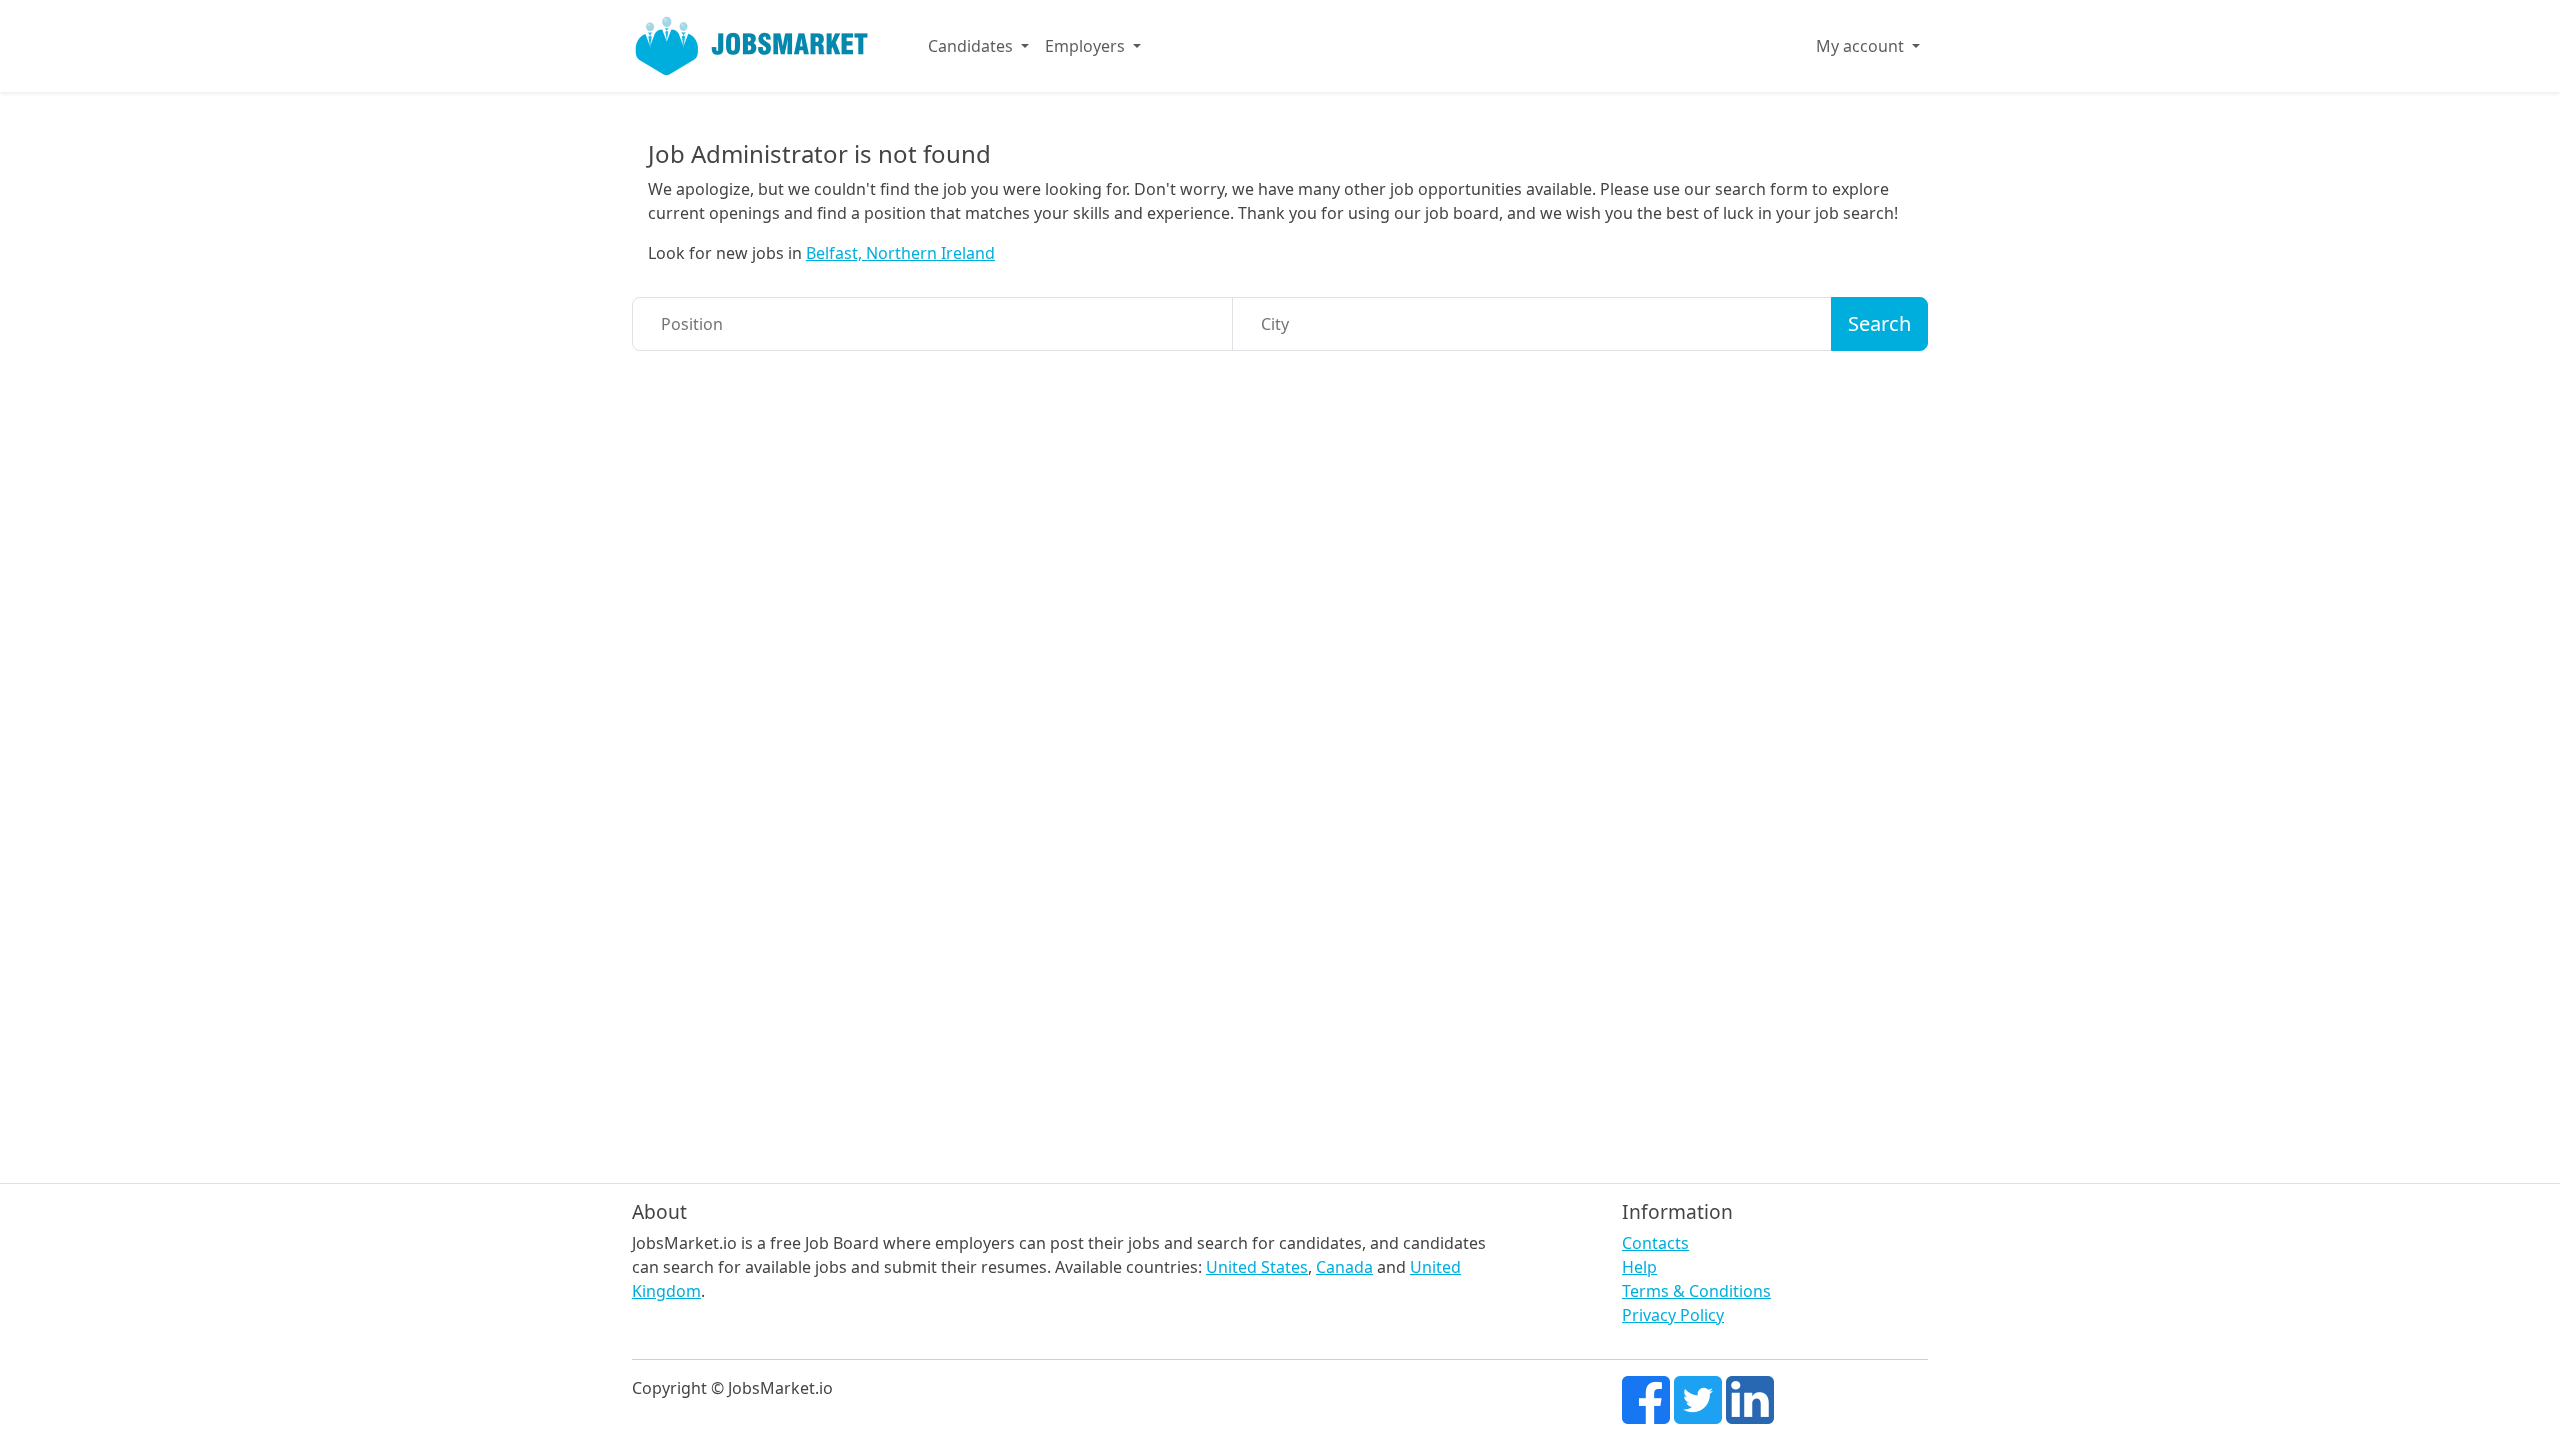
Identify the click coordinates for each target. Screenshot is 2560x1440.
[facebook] (1646, 1398)
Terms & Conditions (1696, 1291)
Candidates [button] (972, 46)
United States (1257, 1267)
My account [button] (1862, 46)
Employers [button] (1087, 46)
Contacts (1655, 1243)
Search (1879, 323)
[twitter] (1698, 1398)
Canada (1344, 1267)
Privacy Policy (1673, 1315)
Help (1639, 1267)
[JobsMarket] (752, 46)
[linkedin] (1750, 1398)
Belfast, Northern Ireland (900, 253)
